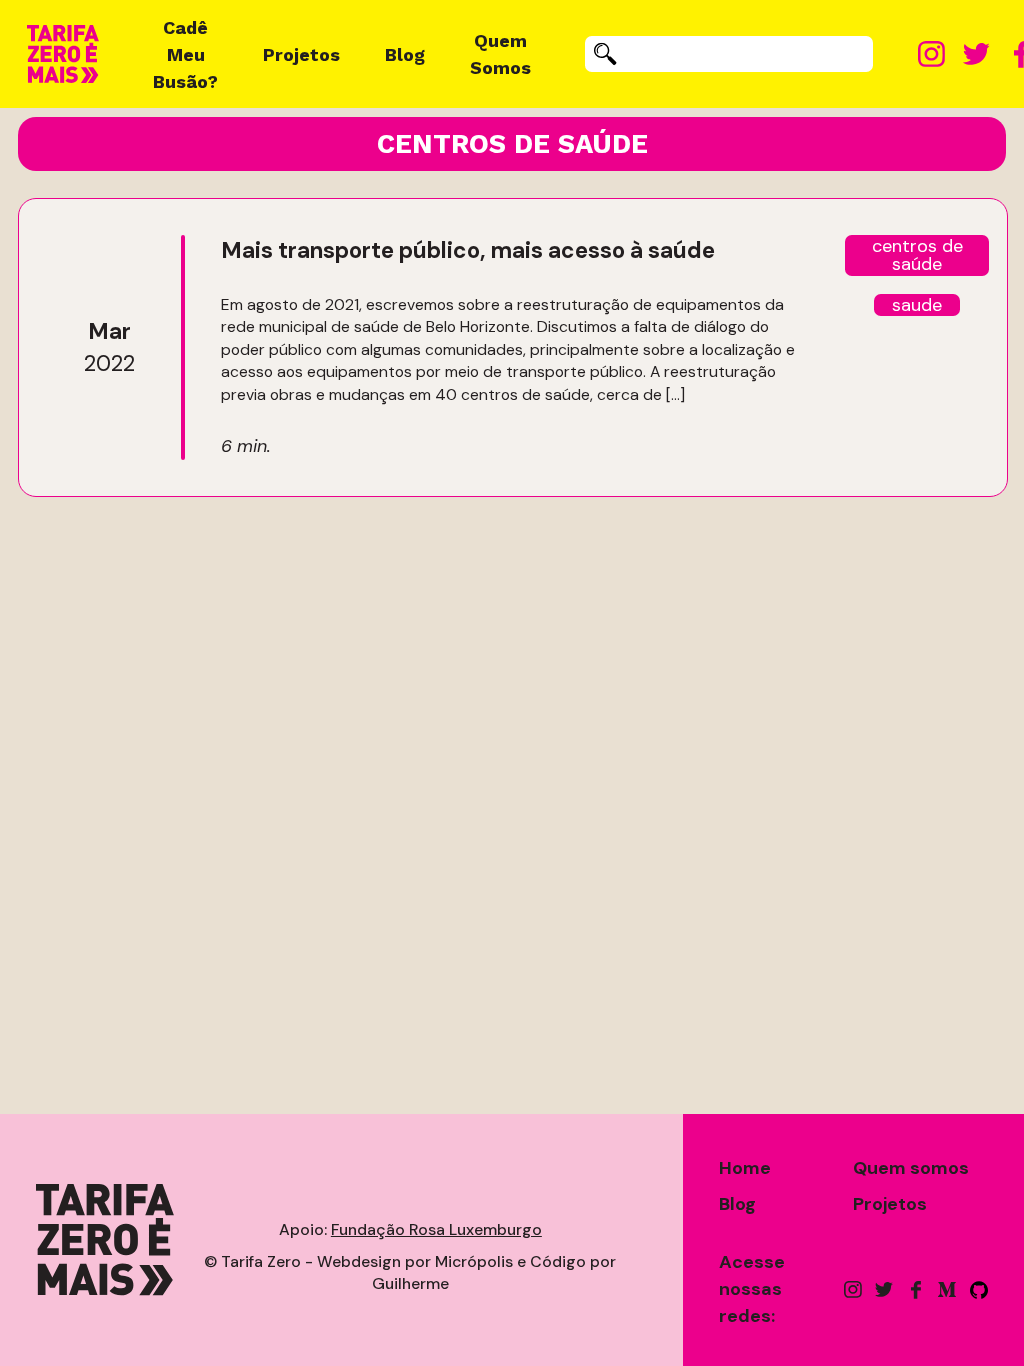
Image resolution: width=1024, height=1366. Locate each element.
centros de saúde (917, 255)
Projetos (301, 54)
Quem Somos (500, 54)
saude (917, 305)
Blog (405, 54)
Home (745, 1168)
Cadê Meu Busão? (185, 54)
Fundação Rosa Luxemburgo (436, 1229)
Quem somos (911, 1168)
